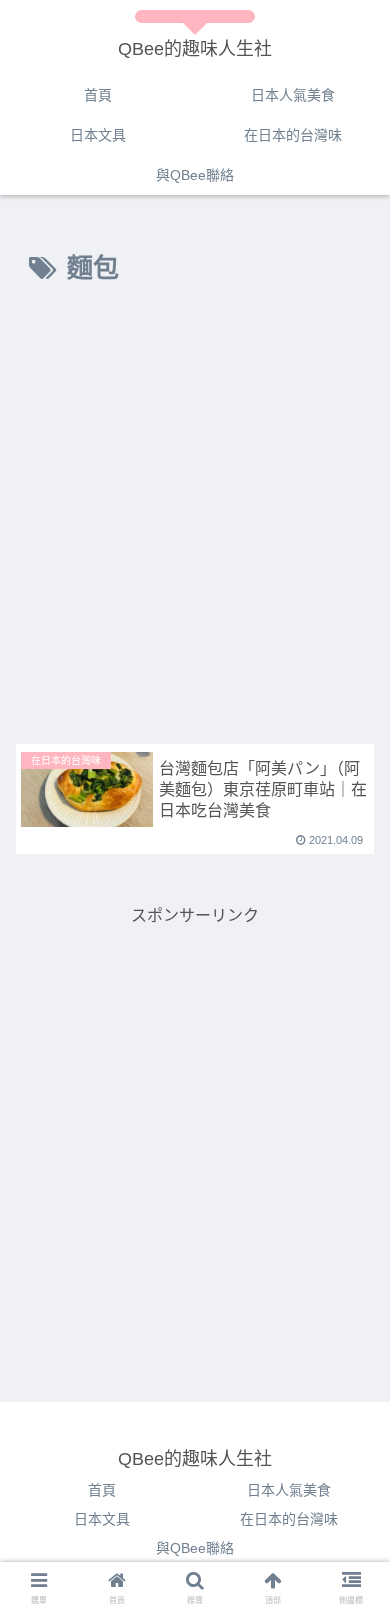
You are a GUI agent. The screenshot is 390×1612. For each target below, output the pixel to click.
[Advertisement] (195, 520)
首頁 (102, 1490)
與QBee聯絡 (195, 1548)
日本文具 (102, 1519)
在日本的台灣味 (289, 1519)
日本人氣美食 (289, 1490)
